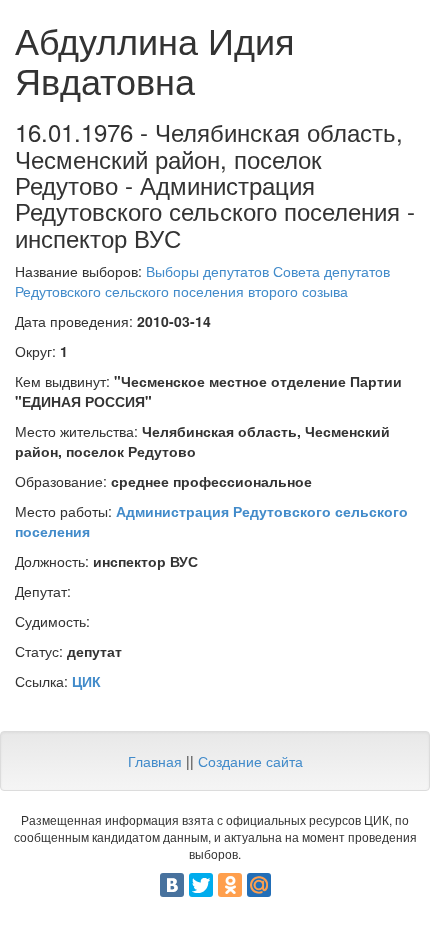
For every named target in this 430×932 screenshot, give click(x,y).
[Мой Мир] (259, 885)
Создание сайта (250, 761)
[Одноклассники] (230, 885)
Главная (155, 761)
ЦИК (86, 681)
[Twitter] (201, 885)
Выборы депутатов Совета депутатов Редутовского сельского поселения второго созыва (202, 281)
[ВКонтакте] (172, 885)
